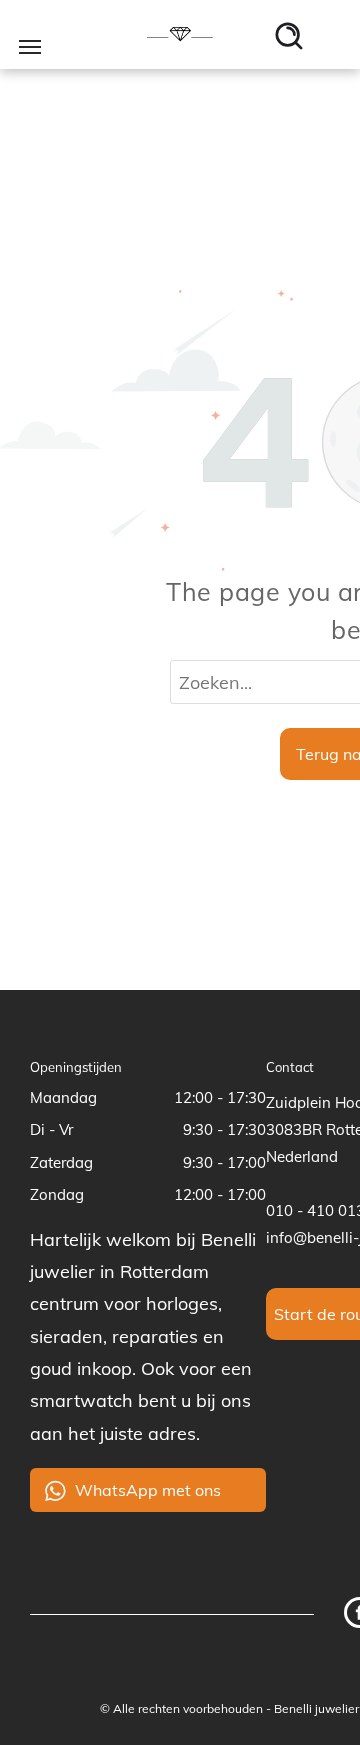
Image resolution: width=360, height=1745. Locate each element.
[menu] (30, 47)
